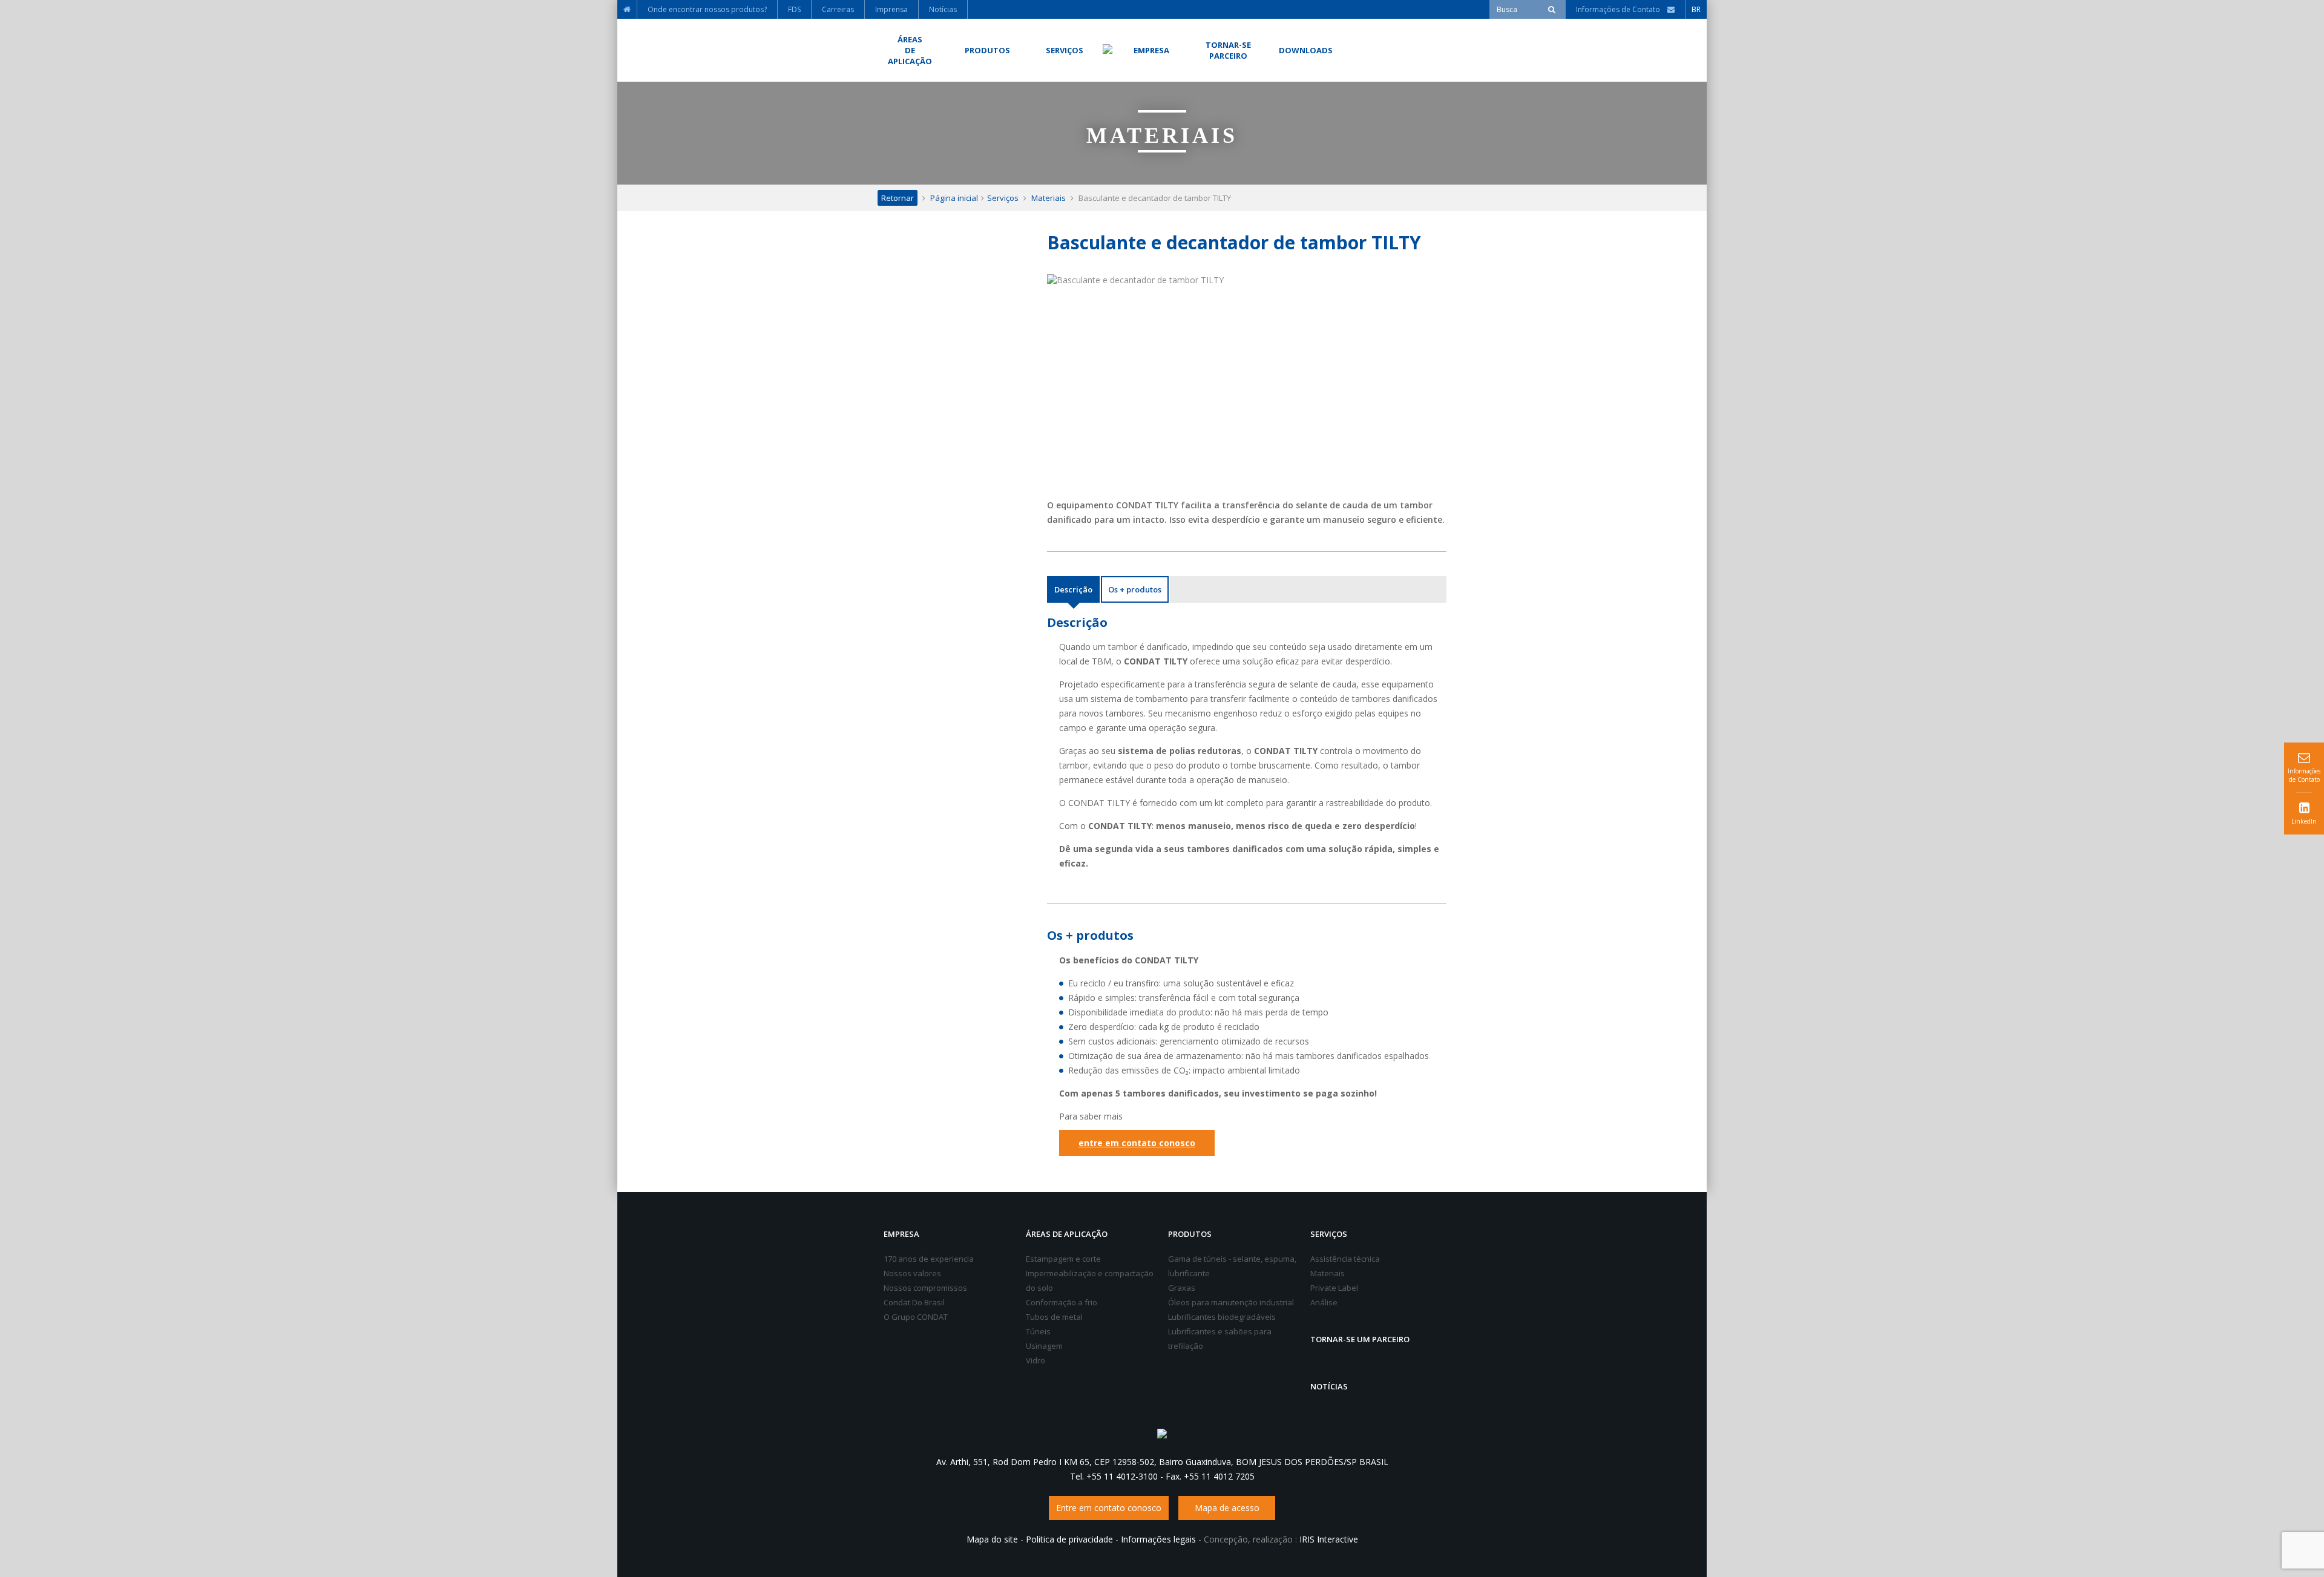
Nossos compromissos (925, 1288)
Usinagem (1044, 1346)
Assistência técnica (1345, 1259)
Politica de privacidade (1069, 1539)
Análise (1324, 1302)
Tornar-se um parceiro (1360, 1339)
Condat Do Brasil (914, 1302)
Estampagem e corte (1063, 1259)
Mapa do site (992, 1539)
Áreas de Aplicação (1067, 1234)
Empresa (901, 1234)
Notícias (1329, 1386)
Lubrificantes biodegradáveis (1222, 1317)
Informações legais (1158, 1539)
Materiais (1049, 198)
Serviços (1003, 198)
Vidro (1036, 1360)
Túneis (1038, 1331)
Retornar (898, 198)
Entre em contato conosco (1109, 1508)
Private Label (1334, 1288)
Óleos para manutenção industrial (1231, 1302)
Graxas (1182, 1288)
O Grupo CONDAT (916, 1317)
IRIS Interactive (1329, 1539)
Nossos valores (912, 1273)
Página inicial (954, 198)
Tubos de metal (1054, 1317)
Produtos (1190, 1234)
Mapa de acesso (1227, 1508)
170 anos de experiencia (929, 1259)
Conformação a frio (1062, 1302)
